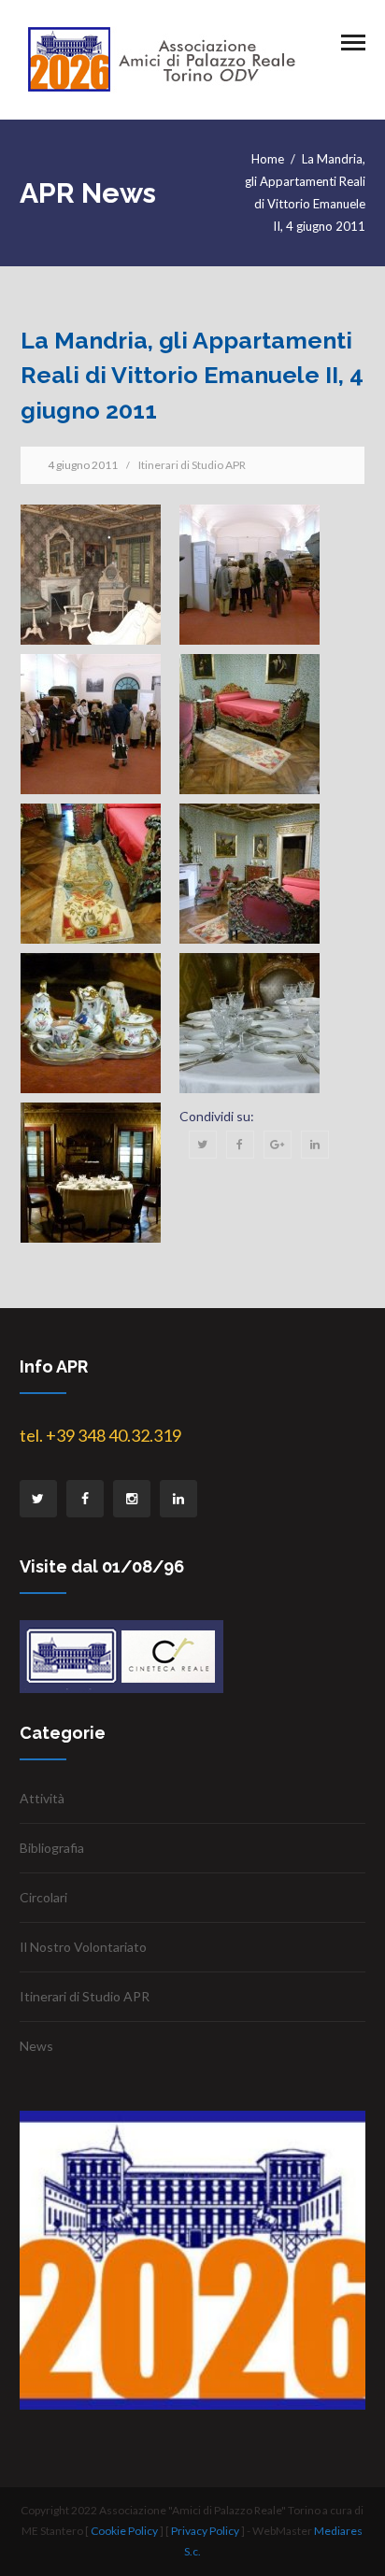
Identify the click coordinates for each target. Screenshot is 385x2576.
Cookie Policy (124, 2531)
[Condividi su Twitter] (203, 1145)
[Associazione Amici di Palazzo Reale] (162, 58)
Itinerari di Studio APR (192, 465)
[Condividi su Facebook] (240, 1145)
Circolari (43, 1897)
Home (268, 159)
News (36, 2046)
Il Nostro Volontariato (83, 1947)
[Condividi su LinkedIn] (315, 1145)
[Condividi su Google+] (278, 1145)
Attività (42, 1798)
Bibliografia (52, 1848)
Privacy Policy (205, 2531)
